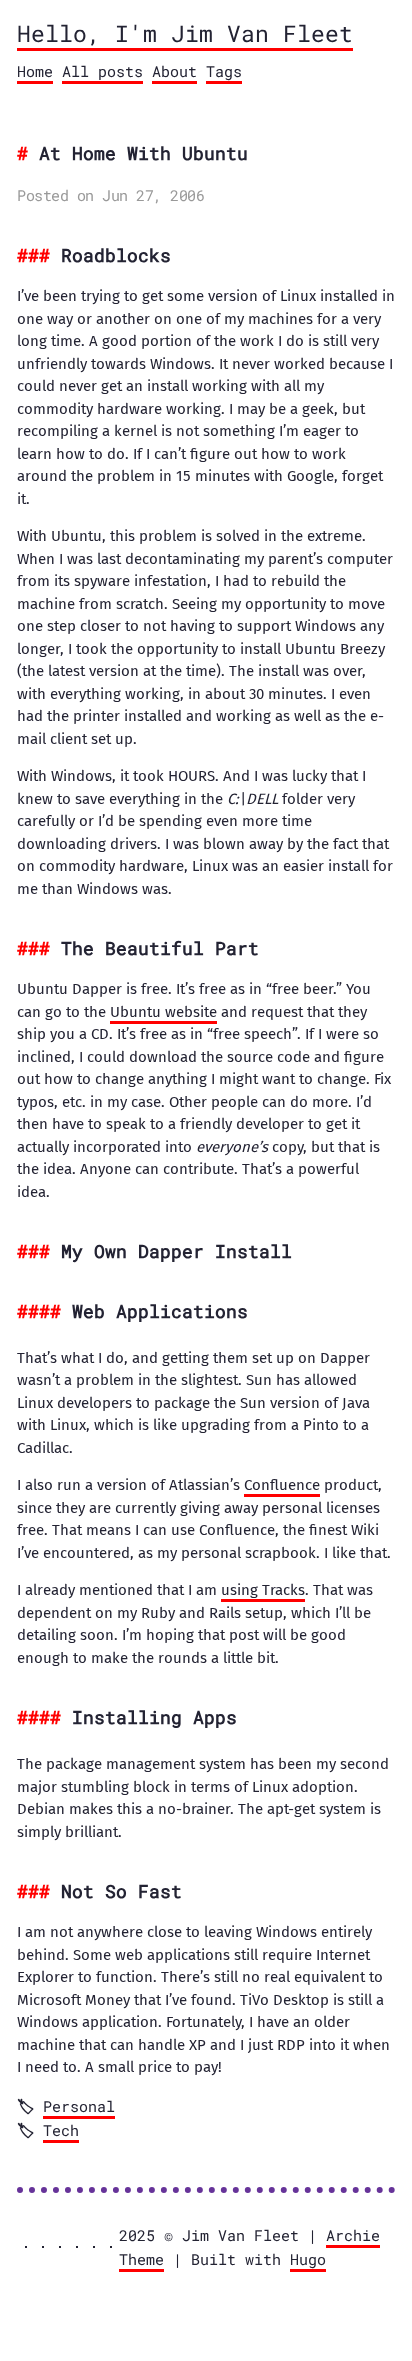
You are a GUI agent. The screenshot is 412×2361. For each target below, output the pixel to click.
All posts (102, 71)
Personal (79, 2106)
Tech (61, 2130)
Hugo (308, 2259)
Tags (224, 71)
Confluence (282, 1485)
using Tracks (263, 1590)
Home (35, 71)
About (174, 71)
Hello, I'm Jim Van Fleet (185, 33)
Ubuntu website (163, 1012)
